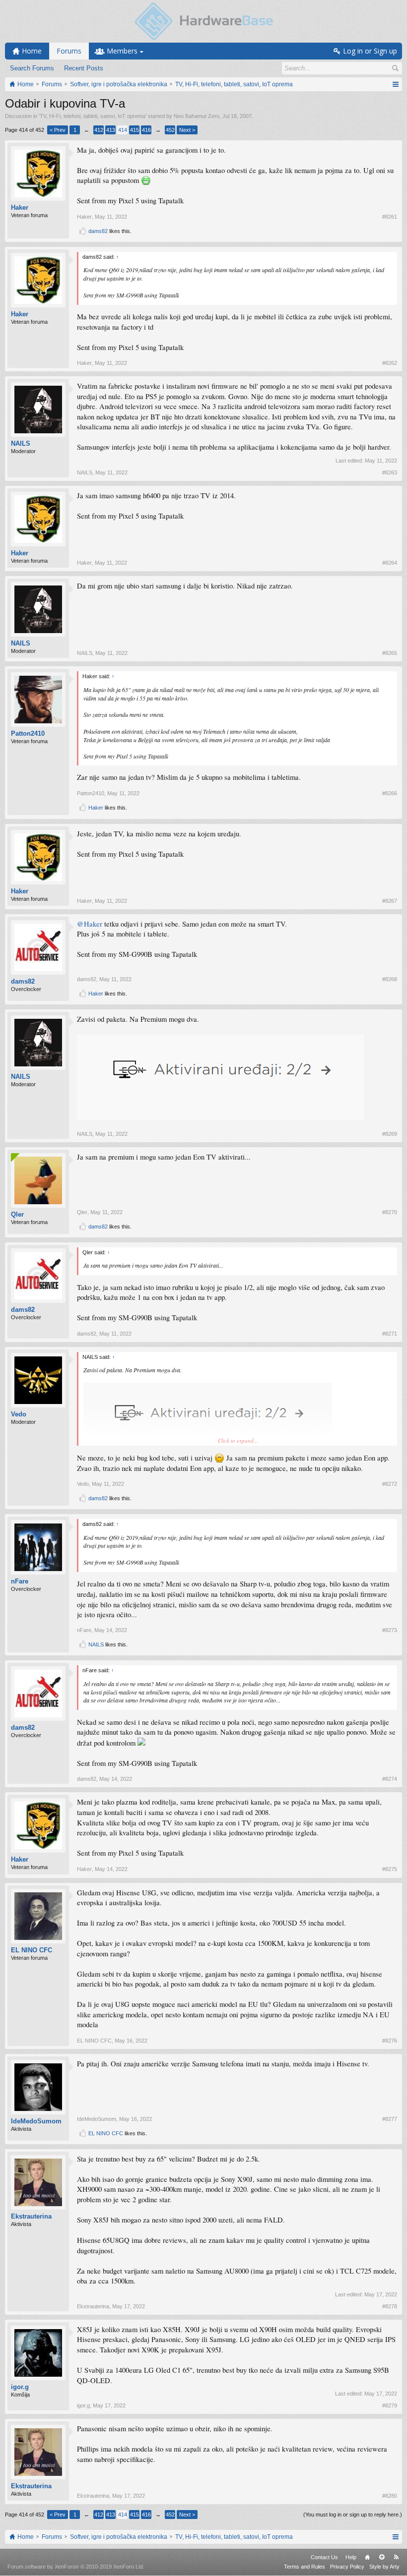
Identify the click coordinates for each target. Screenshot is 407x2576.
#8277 (390, 2119)
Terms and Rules (305, 2567)
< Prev (58, 130)
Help (351, 2557)
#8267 (390, 901)
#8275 (390, 1869)
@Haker (90, 924)
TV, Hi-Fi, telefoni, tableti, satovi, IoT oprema (93, 116)
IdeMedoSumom (36, 2121)
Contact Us (324, 2557)
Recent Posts (84, 68)
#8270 (390, 1212)
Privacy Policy (347, 2567)
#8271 (390, 1334)
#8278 (390, 2306)
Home (367, 2557)
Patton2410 (28, 733)
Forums (69, 51)
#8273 (390, 1630)
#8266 (390, 793)
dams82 (98, 231)
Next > (187, 130)
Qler (17, 1214)
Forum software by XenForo (76, 2567)
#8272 (390, 1484)
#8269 (390, 1134)
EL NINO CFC (32, 1950)
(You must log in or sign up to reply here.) (353, 2515)
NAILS (21, 443)
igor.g (20, 2387)
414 (123, 130)
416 (146, 130)
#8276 (390, 2041)
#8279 (390, 2405)
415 (135, 130)
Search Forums (32, 68)
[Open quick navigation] (395, 84)
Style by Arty (384, 2567)
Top (382, 2557)
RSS (396, 2557)
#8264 (390, 563)
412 (99, 130)
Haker (20, 207)
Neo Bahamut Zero (197, 116)
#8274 (390, 1779)
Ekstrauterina (31, 2216)
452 (170, 130)
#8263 (390, 472)
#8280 (390, 2496)
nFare (20, 1581)
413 (111, 130)
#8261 (390, 217)
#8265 (390, 653)
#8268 (390, 979)
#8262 (390, 363)
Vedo (19, 1414)
